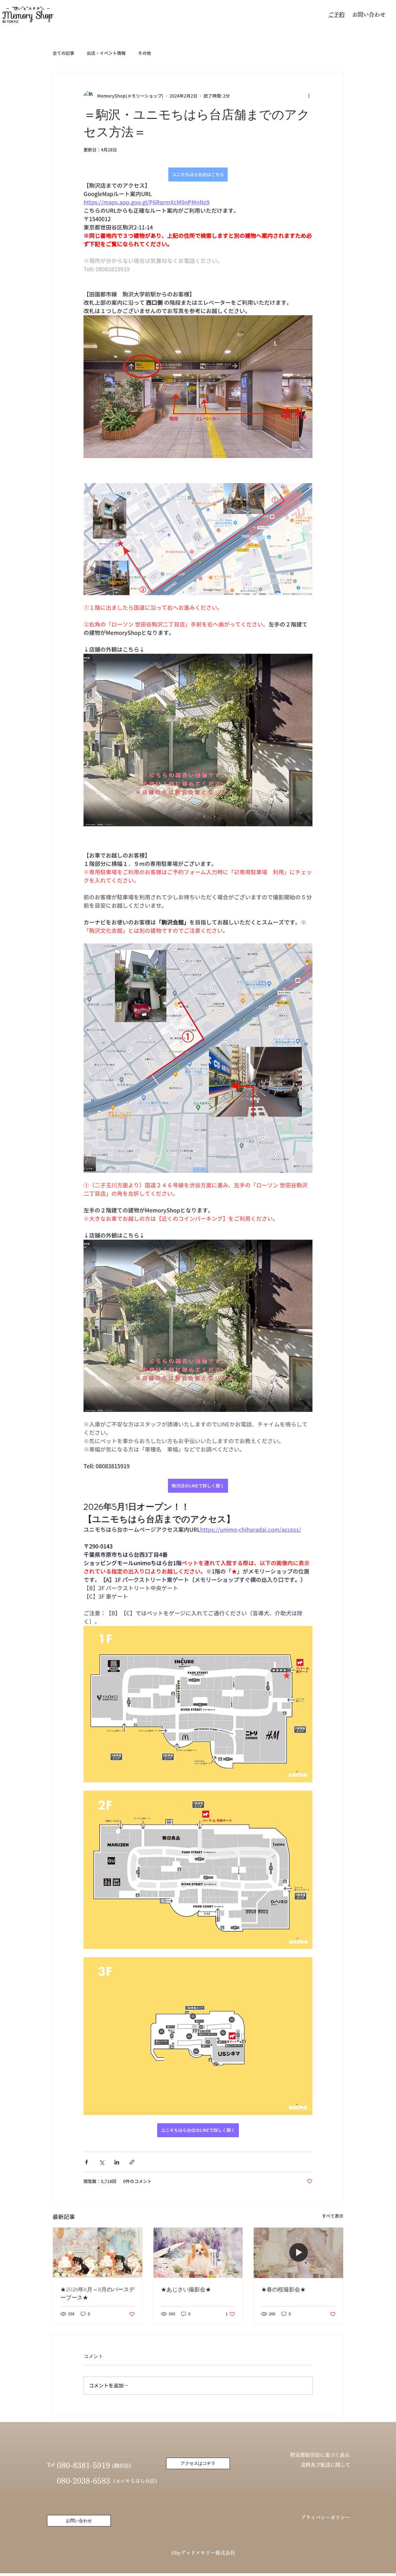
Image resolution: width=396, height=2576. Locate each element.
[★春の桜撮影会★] (298, 2253)
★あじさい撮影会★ (186, 2290)
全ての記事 (63, 53)
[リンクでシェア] (132, 2162)
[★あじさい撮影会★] (198, 2253)
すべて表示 (333, 2216)
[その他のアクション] (309, 96)
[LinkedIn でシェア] (117, 2162)
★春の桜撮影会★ (283, 2290)
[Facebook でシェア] (86, 2162)
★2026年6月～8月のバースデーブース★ (97, 2294)
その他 (144, 53)
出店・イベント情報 (106, 53)
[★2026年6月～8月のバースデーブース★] (98, 2253)
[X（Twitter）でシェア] (102, 2162)
